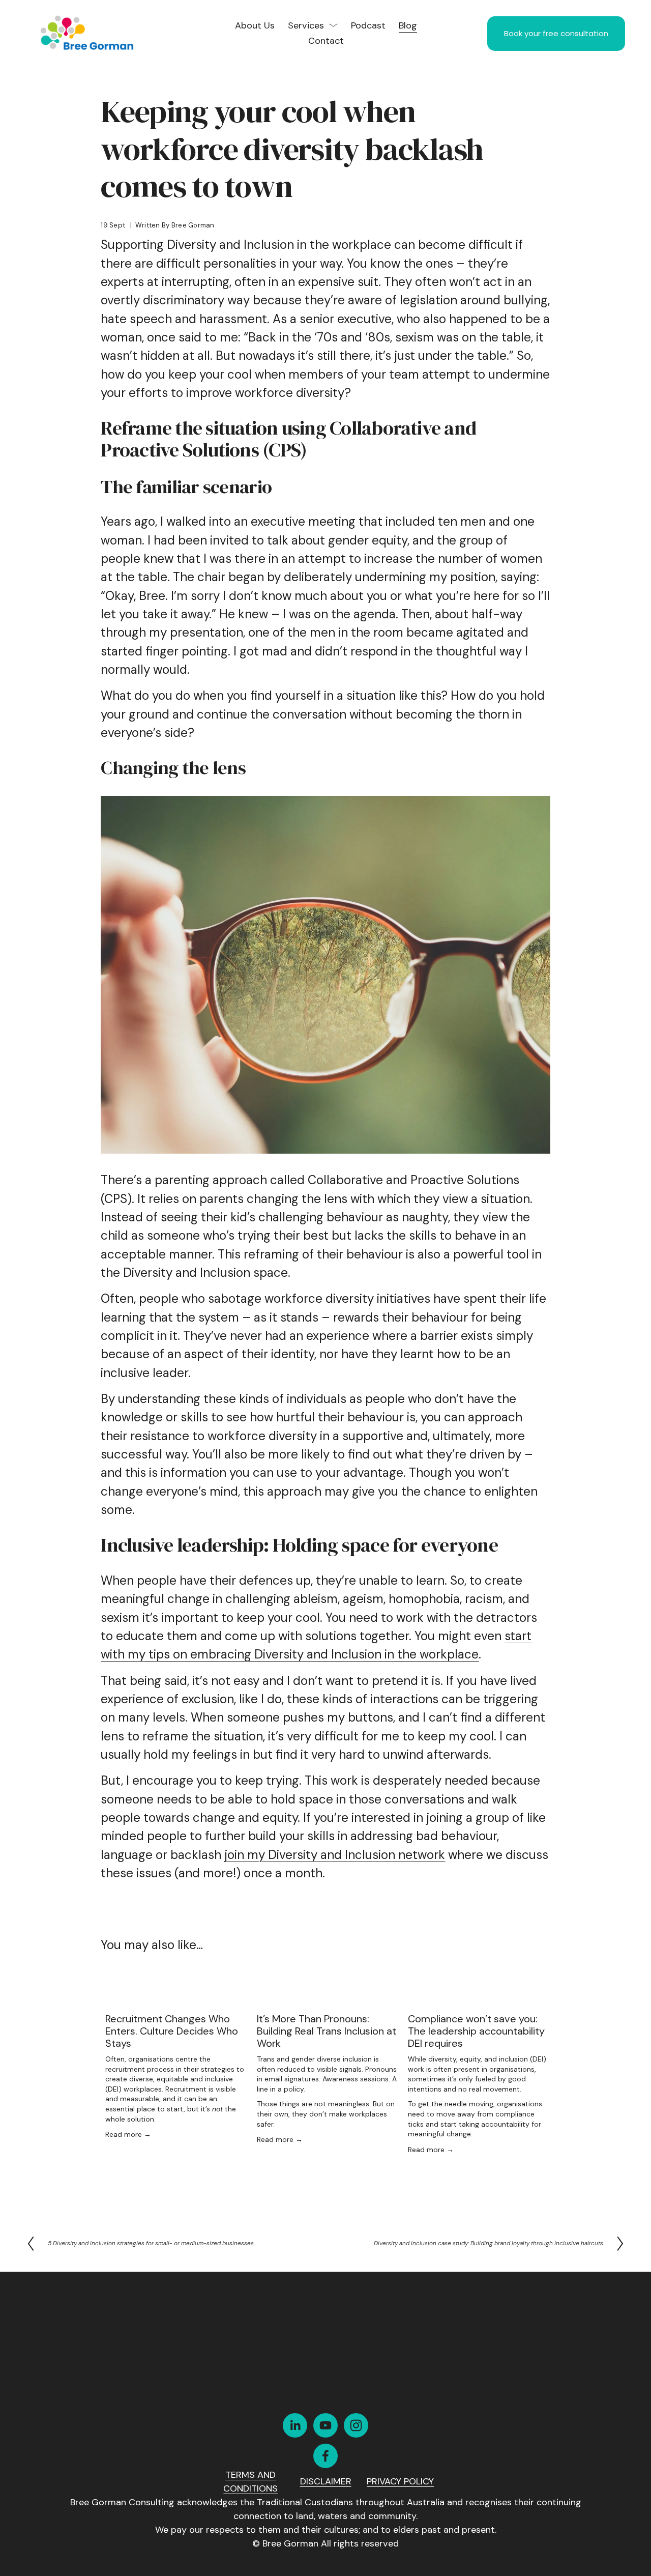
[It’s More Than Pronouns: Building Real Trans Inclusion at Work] (328, 1996)
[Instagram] (356, 2425)
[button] (533, 1976)
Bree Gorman (193, 225)
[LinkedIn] (295, 2425)
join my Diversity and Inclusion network (335, 1855)
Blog (408, 25)
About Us (255, 25)
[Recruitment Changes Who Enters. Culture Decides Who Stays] (176, 1996)
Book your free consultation (556, 33)
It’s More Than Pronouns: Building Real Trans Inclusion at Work (327, 2031)
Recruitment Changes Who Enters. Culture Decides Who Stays (172, 2031)
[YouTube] (325, 2425)
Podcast (368, 25)
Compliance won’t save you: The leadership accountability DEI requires (476, 2031)
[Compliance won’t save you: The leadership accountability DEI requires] (479, 1996)
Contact (326, 41)
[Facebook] (325, 2456)
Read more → (128, 2134)
